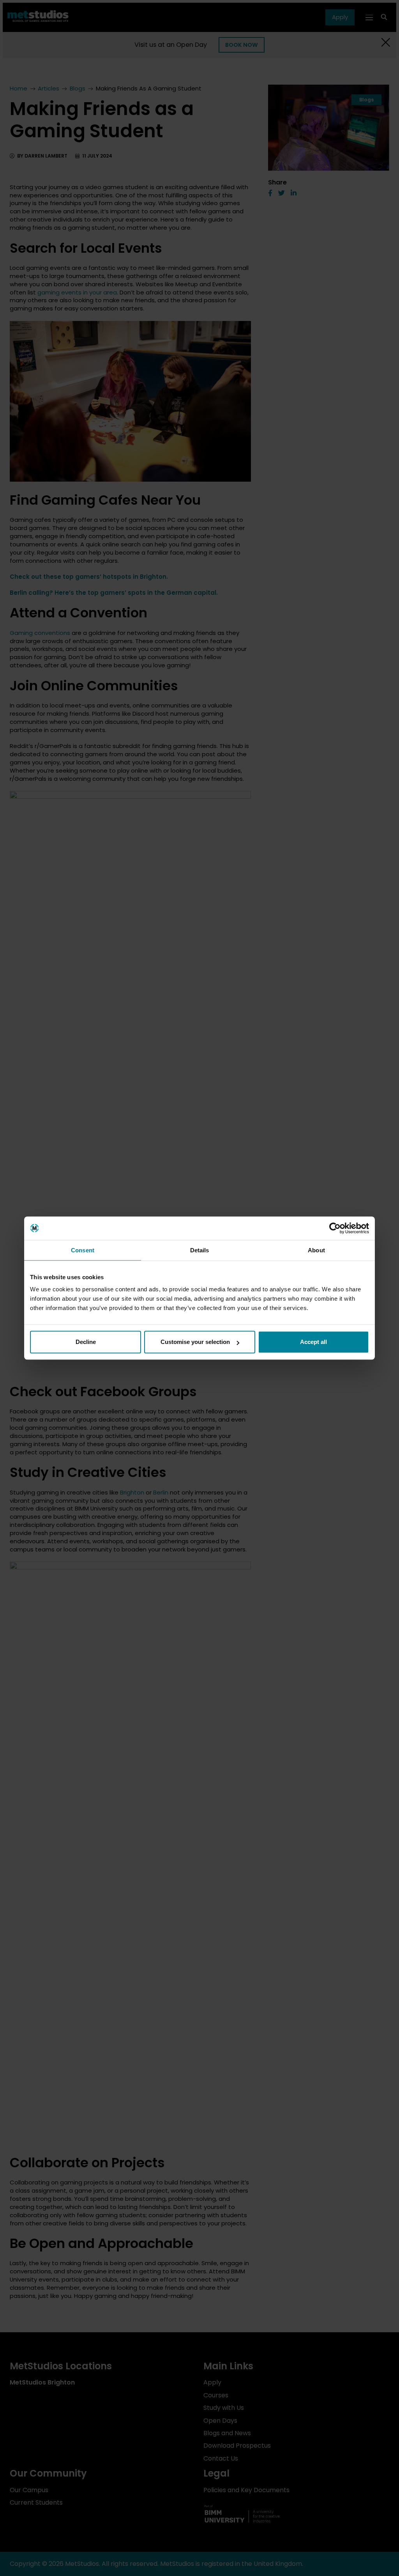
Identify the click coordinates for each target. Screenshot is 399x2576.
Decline (86, 1342)
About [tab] (316, 1250)
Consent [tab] (83, 1250)
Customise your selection (195, 1342)
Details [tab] (200, 1250)
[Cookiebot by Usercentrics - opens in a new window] (335, 1228)
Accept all (313, 1342)
